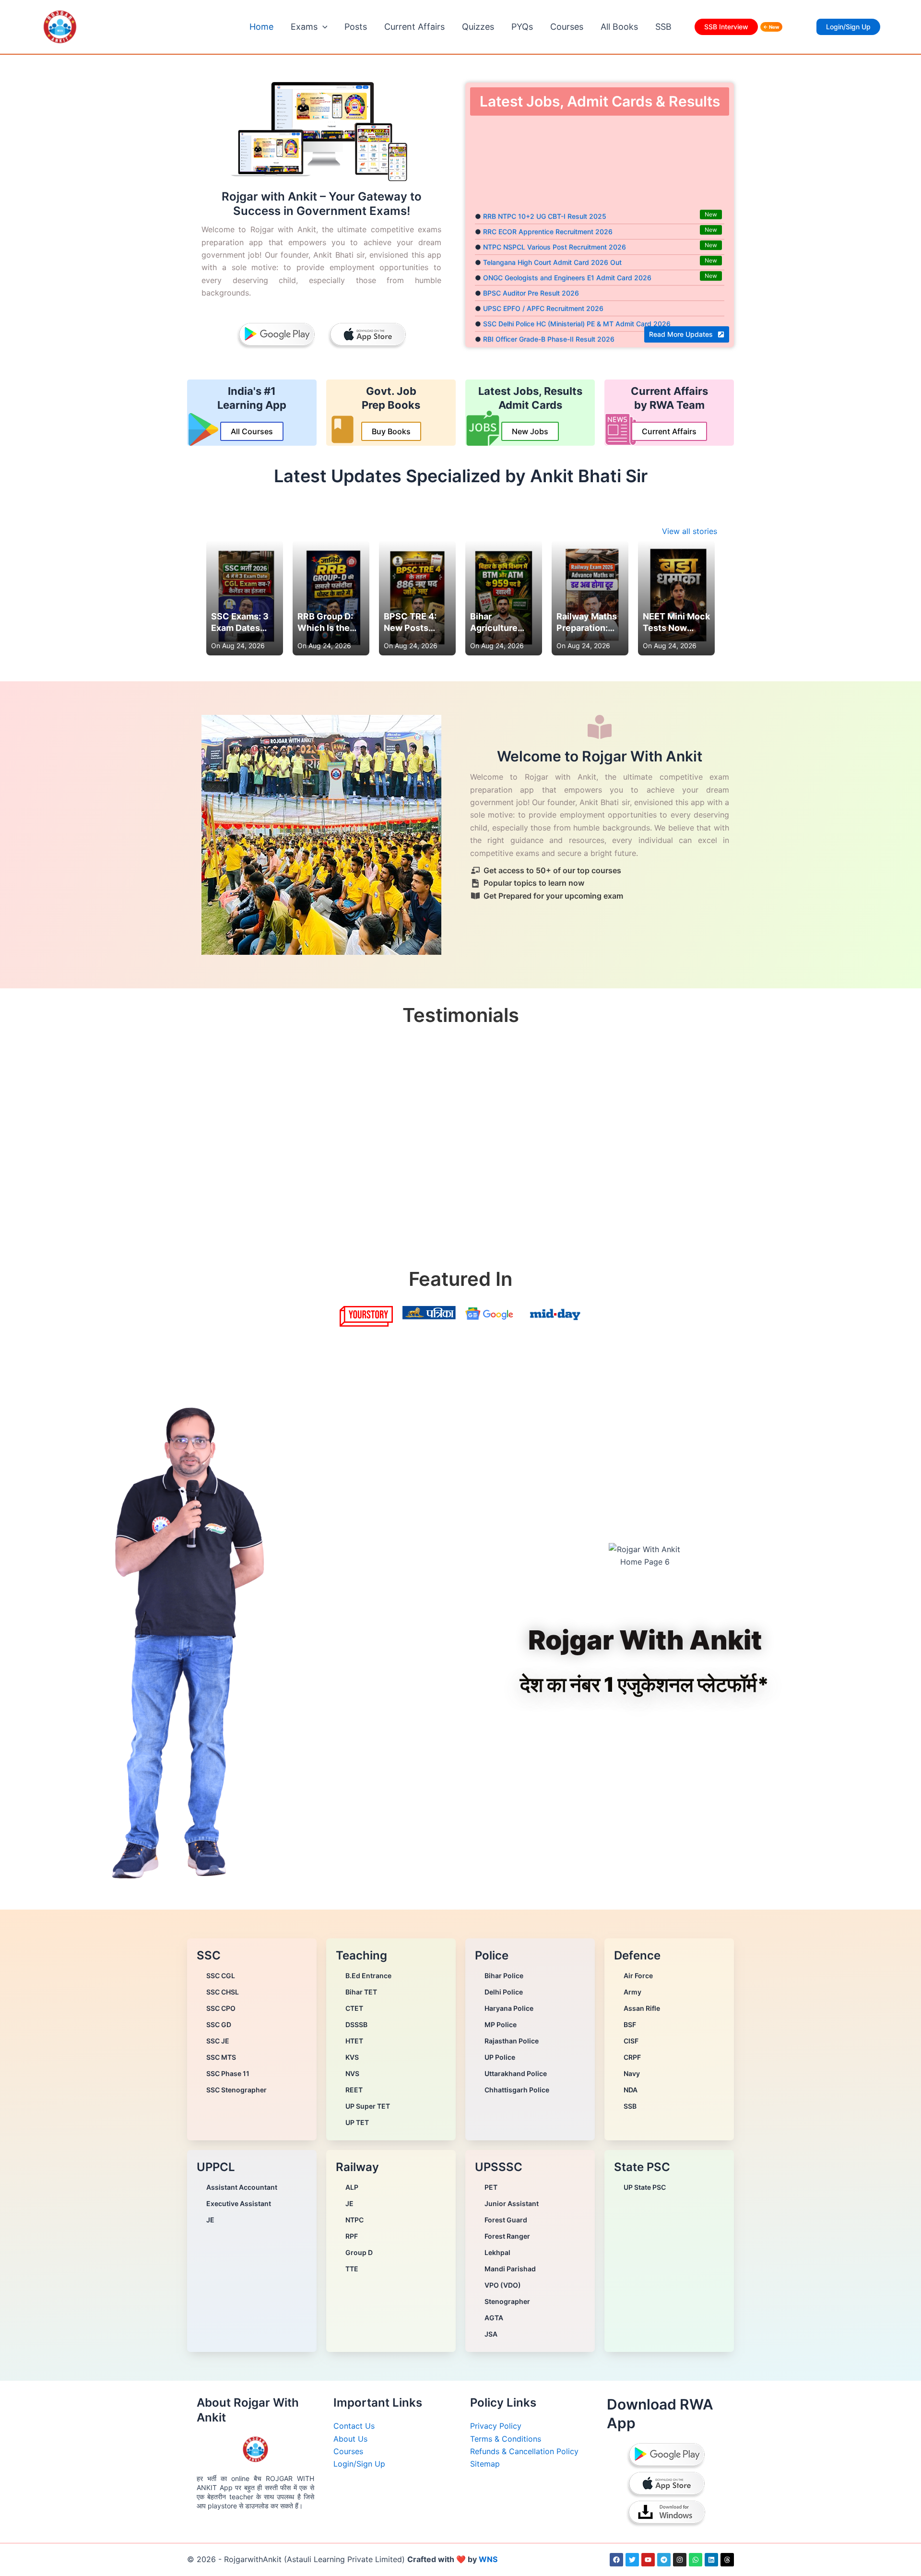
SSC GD (219, 2024)
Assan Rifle (642, 2008)
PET (491, 2187)
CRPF (632, 2057)
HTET (354, 2041)
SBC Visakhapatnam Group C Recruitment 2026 (559, 327)
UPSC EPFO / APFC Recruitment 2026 (543, 281)
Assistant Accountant (242, 2187)
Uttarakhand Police (516, 2073)
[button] (323, 27)
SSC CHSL (223, 1992)
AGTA (494, 2318)
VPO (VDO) (503, 2285)
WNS (488, 2559)
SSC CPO (221, 2008)
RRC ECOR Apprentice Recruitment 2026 (548, 205)
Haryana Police (509, 2008)
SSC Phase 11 (228, 2073)
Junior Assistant (512, 2203)
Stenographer (507, 2301)
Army (632, 1992)
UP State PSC (645, 2187)
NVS (352, 2073)
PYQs (522, 27)
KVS (352, 2057)
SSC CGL (221, 1976)
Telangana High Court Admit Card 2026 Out (552, 235)
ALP (352, 2187)
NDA (631, 2090)
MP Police (501, 2024)
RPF (352, 2236)
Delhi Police (504, 1992)
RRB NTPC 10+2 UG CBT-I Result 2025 (545, 189)
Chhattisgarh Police (517, 2090)
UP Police (500, 2057)
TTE (352, 2269)
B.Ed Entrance (368, 1976)
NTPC (354, 2220)
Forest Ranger (507, 2236)
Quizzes (478, 27)
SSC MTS (221, 2057)
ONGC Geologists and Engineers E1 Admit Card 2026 (567, 251)
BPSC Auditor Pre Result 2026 (531, 266)
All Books (619, 27)
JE (210, 2220)
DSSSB (356, 2024)
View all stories (690, 531)
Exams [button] (304, 27)
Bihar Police (504, 1976)
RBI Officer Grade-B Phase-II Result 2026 (549, 312)
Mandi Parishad (510, 2269)
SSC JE (218, 2041)
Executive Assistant (239, 2203)
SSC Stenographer (236, 2090)
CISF (631, 2041)
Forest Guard (506, 2220)
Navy (632, 2073)
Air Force (638, 1976)
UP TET (357, 2122)
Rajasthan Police (512, 2041)
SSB (663, 27)
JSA (491, 2334)
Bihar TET (361, 1992)
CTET (354, 2008)
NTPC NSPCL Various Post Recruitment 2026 (555, 220)
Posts (356, 27)
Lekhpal (497, 2252)
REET (354, 2090)
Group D (359, 2252)
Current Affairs (414, 27)
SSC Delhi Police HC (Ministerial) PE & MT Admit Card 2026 (577, 297)
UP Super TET (368, 2106)
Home (261, 27)
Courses (567, 27)
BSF (630, 2024)
